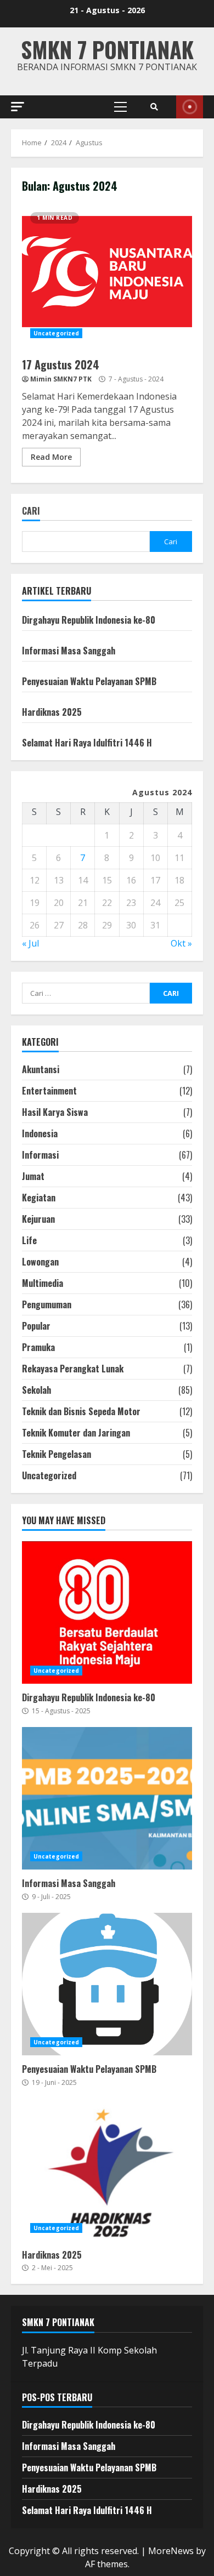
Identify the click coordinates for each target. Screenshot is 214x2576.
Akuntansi (41, 1069)
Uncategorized (56, 333)
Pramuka (38, 1347)
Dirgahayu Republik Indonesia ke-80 (89, 620)
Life (29, 1240)
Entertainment (49, 1091)
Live (190, 107)
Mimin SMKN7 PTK (61, 379)
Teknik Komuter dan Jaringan (76, 1433)
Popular (36, 1326)
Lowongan (40, 1262)
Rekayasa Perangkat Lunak (73, 1369)
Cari (31, 512)
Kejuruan (38, 1219)
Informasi (40, 1155)
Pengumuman (47, 1304)
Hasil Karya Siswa (55, 1112)
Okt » (181, 943)
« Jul (30, 943)
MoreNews (171, 2551)
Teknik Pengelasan (57, 1454)
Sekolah (36, 1390)
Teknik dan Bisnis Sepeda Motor (81, 1411)
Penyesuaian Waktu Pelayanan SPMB (89, 681)
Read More (51, 457)
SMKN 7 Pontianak (107, 49)
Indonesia (40, 1133)
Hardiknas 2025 (52, 712)
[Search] (154, 107)
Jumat (33, 1176)
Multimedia (43, 1283)
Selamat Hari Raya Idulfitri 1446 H (87, 743)
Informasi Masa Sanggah (69, 651)
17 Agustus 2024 (107, 275)
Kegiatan (39, 1198)
